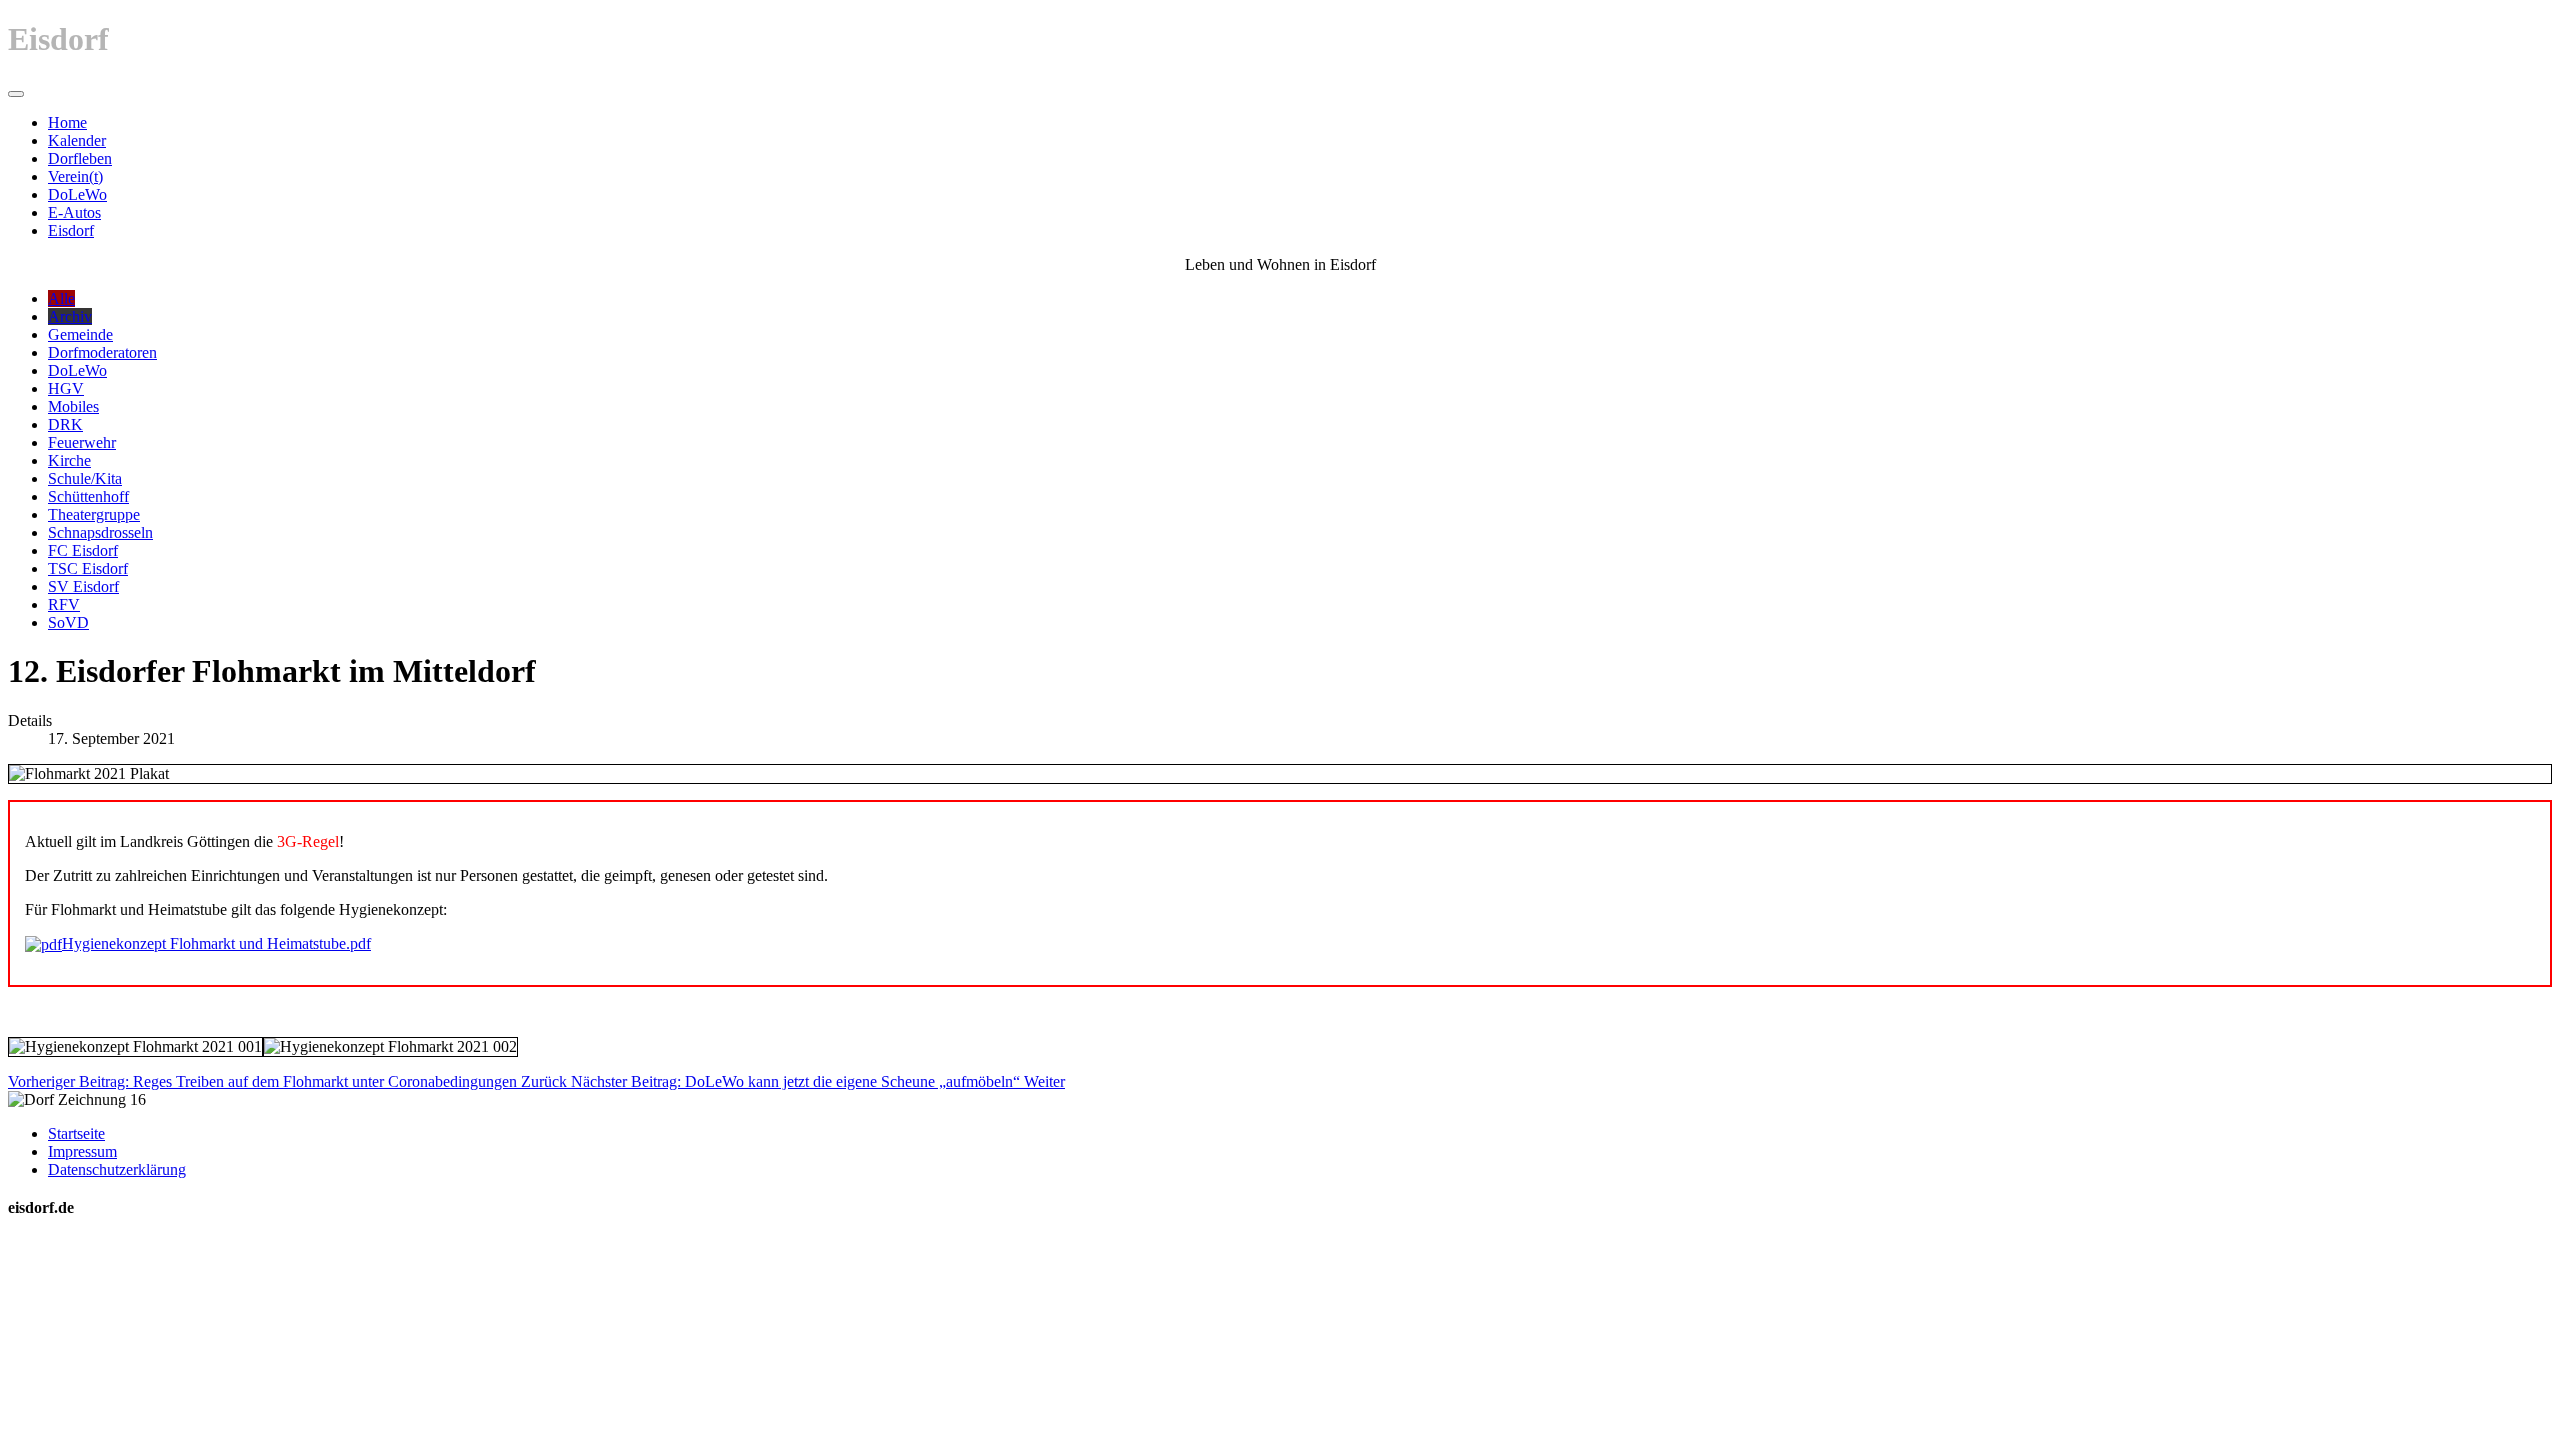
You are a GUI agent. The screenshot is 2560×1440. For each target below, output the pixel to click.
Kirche (69, 460)
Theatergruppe (94, 514)
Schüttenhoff (88, 496)
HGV (66, 388)
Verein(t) (75, 176)
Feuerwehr (82, 442)
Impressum (82, 1151)
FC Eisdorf (83, 550)
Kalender (77, 140)
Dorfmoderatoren (102, 352)
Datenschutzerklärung (117, 1169)
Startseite (76, 1133)
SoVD (68, 622)
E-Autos (74, 212)
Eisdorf (71, 230)
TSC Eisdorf (88, 568)
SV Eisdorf (83, 586)
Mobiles (73, 406)
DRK (65, 424)
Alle (61, 298)
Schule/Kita (85, 478)
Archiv (70, 316)
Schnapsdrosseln (100, 532)
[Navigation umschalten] (16, 94)
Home (67, 122)
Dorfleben (80, 158)
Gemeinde (80, 334)
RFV (64, 604)
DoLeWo (77, 194)
